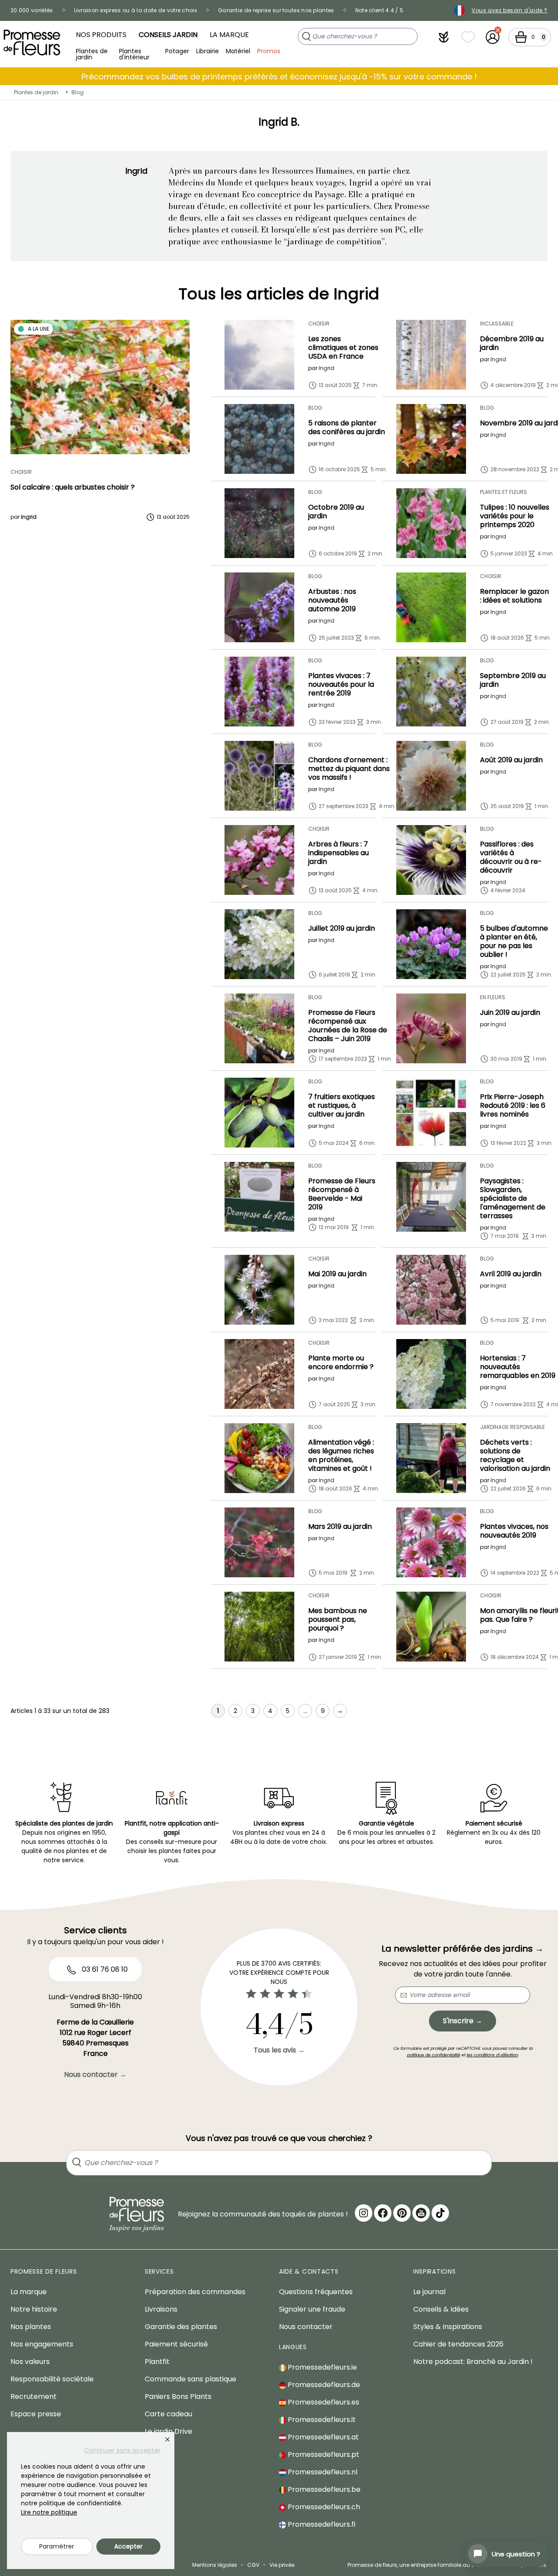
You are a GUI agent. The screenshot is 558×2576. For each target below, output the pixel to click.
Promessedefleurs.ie (322, 2367)
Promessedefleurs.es (323, 2402)
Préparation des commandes (195, 2292)
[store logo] (32, 43)
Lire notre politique (49, 2512)
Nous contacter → (95, 2074)
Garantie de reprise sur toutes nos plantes (276, 10)
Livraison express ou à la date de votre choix (136, 10)
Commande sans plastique (191, 2379)
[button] (444, 37)
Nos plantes (31, 2327)
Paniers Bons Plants (178, 2396)
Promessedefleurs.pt (323, 2454)
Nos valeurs (30, 2362)
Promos (269, 51)
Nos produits (101, 35)
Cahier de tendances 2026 (458, 2344)
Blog (78, 92)
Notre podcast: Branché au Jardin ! (473, 2362)
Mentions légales (215, 2565)
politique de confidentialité (433, 2055)
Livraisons (161, 2309)
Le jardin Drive (168, 2431)
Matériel (238, 51)
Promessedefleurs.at (322, 2437)
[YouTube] (421, 2213)
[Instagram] (364, 2213)
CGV (253, 2565)
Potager (177, 51)
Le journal (429, 2292)
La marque (229, 35)
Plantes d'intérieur (134, 53)
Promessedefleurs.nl (322, 2472)
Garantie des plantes (181, 2327)
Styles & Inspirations (448, 2327)
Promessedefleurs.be (323, 2489)
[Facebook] (383, 2213)
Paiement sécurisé (176, 2344)
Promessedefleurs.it (321, 2420)
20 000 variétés (32, 10)
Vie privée (282, 2565)
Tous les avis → (279, 2050)
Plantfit (157, 2362)
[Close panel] (167, 2439)
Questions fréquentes (316, 2292)
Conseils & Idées (441, 2309)
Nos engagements (42, 2344)
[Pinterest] (402, 2213)
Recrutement (34, 2396)
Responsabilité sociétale (52, 2379)
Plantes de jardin (92, 53)
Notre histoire (34, 2309)
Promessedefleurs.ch (323, 2507)
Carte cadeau (168, 2414)
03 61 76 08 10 (104, 1969)
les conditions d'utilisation (492, 2055)
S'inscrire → (463, 2021)
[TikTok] (440, 2213)
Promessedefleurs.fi (321, 2524)
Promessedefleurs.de (323, 2385)
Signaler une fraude (312, 2309)
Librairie (208, 51)
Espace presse (36, 2414)
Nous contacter (306, 2327)
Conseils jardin (168, 35)
